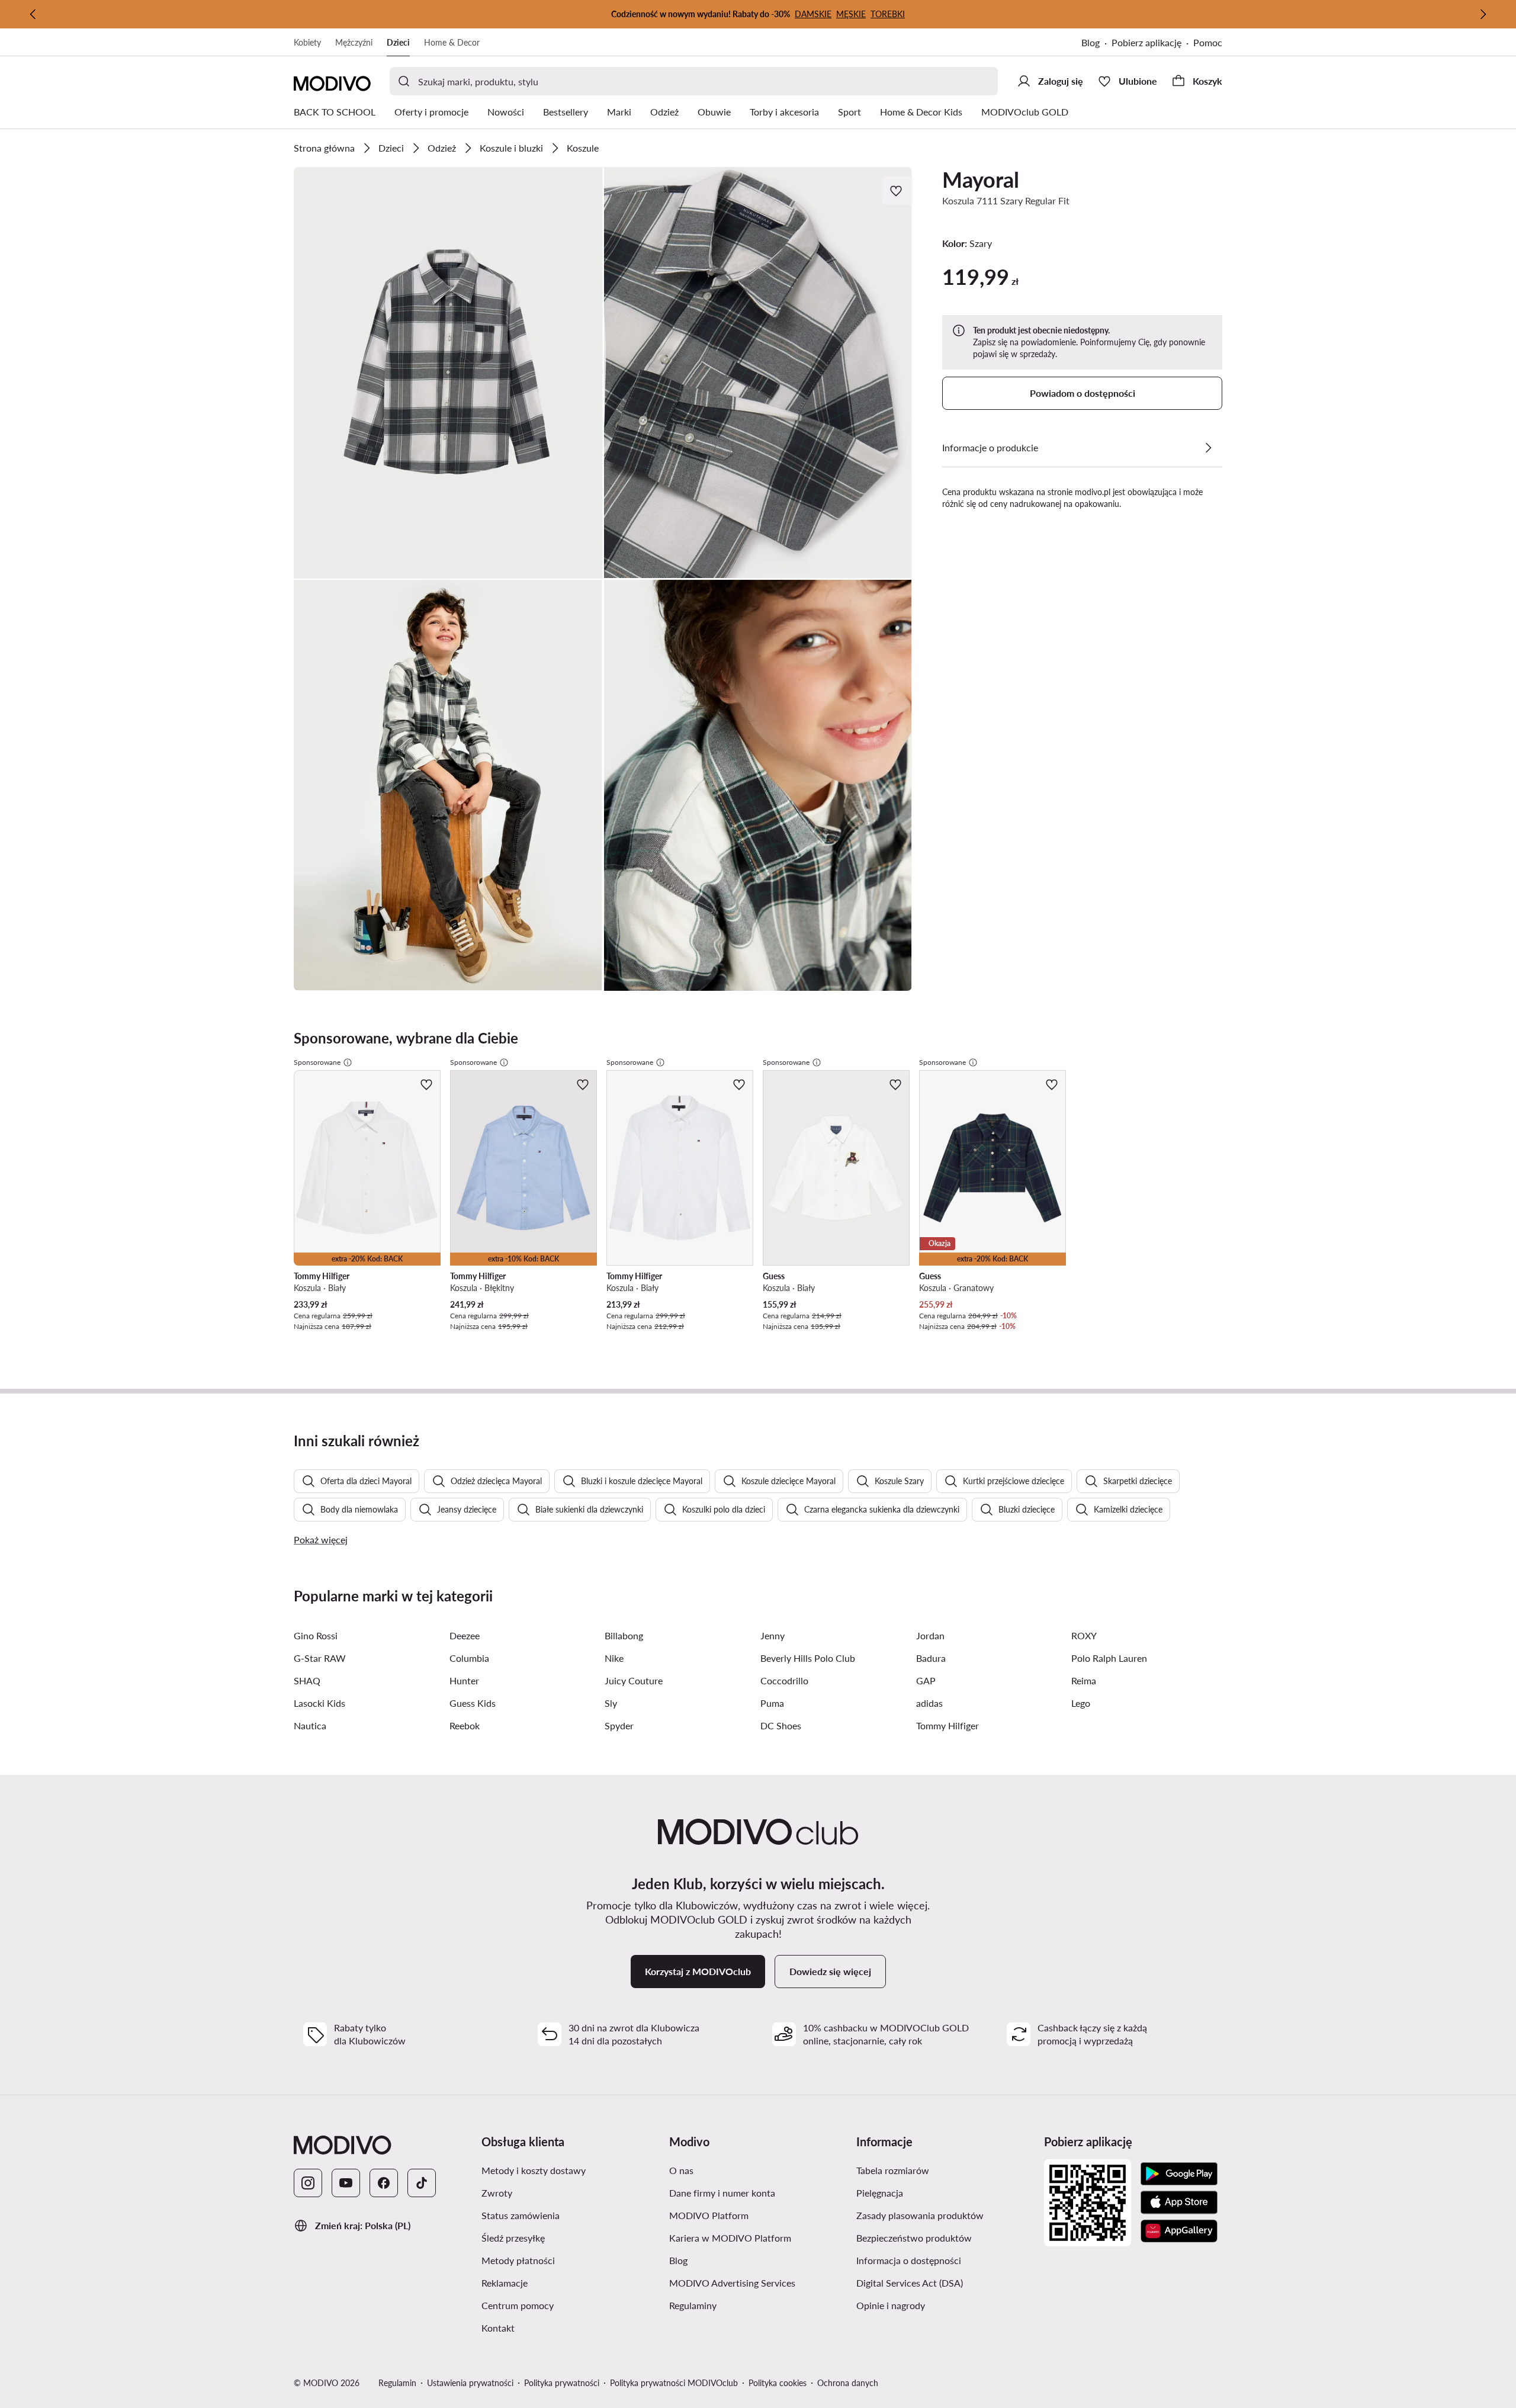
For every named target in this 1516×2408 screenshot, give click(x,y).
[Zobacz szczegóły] (1208, 448)
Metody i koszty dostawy (534, 2170)
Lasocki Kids (319, 1703)
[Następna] (1483, 14)
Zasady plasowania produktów (920, 2215)
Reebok (465, 1725)
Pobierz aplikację (1146, 42)
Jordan (930, 1635)
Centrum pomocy (518, 2305)
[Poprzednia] (33, 14)
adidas (929, 1703)
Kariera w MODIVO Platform (730, 2238)
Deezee (465, 1635)
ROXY (1084, 1635)
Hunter (464, 1680)
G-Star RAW (320, 1658)
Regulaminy (693, 2305)
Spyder (619, 1725)
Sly (611, 1703)
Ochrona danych (848, 2383)
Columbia (469, 1658)
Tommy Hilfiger (947, 1725)
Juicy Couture (634, 1680)
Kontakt (498, 2328)
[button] (448, 373)
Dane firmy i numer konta (722, 2193)
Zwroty (497, 2193)
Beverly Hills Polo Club (808, 1658)
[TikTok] (422, 2183)
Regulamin (397, 2383)
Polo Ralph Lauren (1109, 1658)
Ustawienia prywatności (470, 2383)
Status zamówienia (521, 2215)
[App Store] (1179, 2202)
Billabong (624, 1635)
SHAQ (307, 1680)
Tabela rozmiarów (893, 2170)
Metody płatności (518, 2260)
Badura (931, 1658)
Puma (772, 1703)
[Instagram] (308, 2183)
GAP (926, 1680)
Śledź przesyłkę (513, 2238)
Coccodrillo (784, 1680)
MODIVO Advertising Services (732, 2283)
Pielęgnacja (880, 2193)
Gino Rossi (316, 1635)
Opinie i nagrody (891, 2305)
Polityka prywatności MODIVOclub (674, 2383)
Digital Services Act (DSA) (910, 2283)
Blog (1091, 42)
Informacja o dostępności (909, 2260)
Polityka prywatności (562, 2383)
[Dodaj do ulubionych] (897, 191)
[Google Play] (1179, 2174)
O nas (681, 2170)
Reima (1084, 1680)
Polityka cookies (778, 2383)
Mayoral (981, 179)
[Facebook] (384, 2183)
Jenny (773, 1635)
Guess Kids (473, 1703)
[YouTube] (346, 2183)
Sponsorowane (317, 1062)
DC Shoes (781, 1725)
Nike (614, 1658)
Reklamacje (505, 2283)
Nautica (310, 1725)
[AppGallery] (1179, 2231)
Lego (1081, 1703)
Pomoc (1208, 42)
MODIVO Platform (709, 2215)
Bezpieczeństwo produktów (914, 2238)
